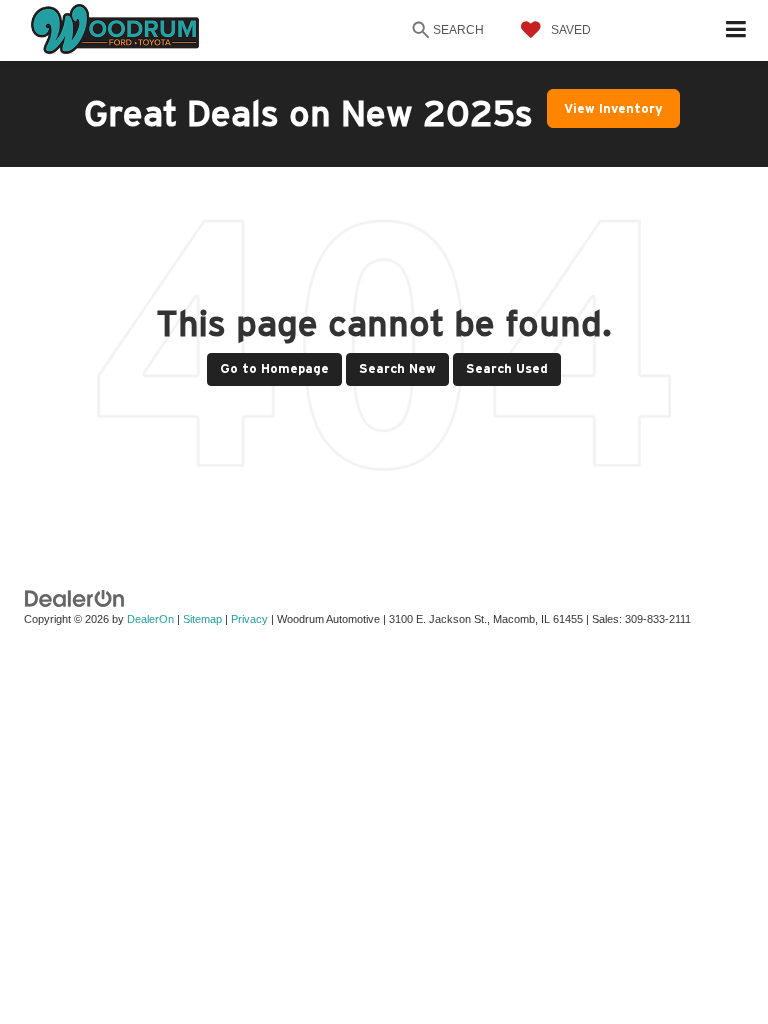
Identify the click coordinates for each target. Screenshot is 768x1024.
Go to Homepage (274, 368)
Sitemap (202, 619)
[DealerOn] (75, 597)
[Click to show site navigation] (736, 30)
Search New (397, 368)
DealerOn (150, 619)
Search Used (507, 368)
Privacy (249, 619)
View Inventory (613, 108)
